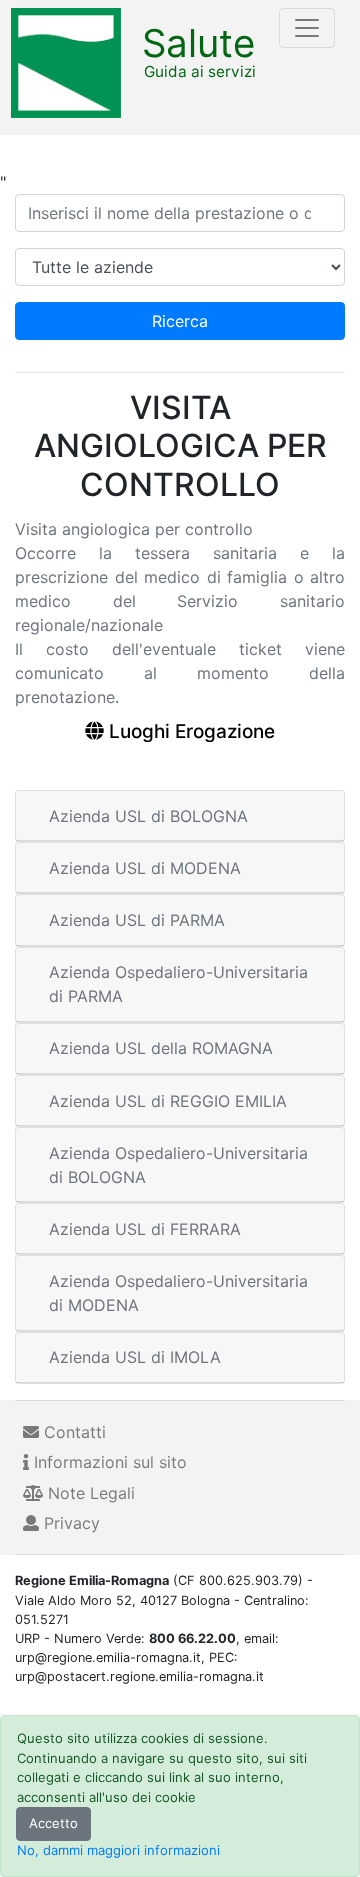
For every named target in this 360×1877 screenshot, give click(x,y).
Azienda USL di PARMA (137, 920)
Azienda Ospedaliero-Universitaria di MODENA (178, 1293)
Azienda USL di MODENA (145, 868)
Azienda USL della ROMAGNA (161, 1048)
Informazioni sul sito (108, 1462)
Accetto (53, 1823)
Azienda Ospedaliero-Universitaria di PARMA (178, 984)
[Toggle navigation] (307, 28)
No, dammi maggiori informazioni (118, 1850)
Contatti (72, 1432)
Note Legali (89, 1493)
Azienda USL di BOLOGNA (148, 816)
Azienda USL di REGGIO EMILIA (168, 1101)
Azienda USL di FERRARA (145, 1229)
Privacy (69, 1523)
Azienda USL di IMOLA (135, 1357)
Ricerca (180, 321)
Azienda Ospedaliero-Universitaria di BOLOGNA (178, 1165)
